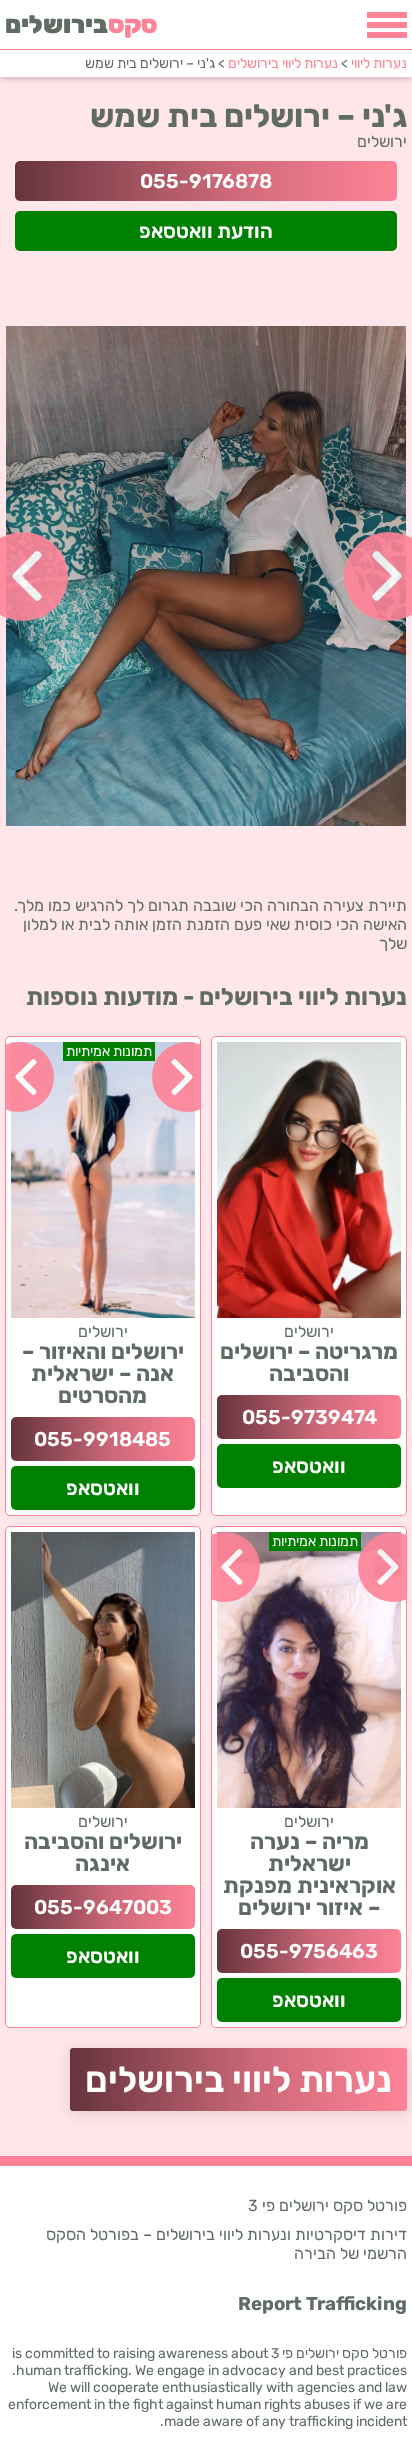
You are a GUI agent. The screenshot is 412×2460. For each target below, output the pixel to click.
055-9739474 (309, 1417)
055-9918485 (102, 1439)
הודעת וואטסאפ (206, 231)
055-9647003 (103, 1907)
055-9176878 (206, 181)
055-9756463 (309, 1951)
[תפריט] (387, 25)
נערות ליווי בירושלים (238, 2079)
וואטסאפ (309, 1466)
